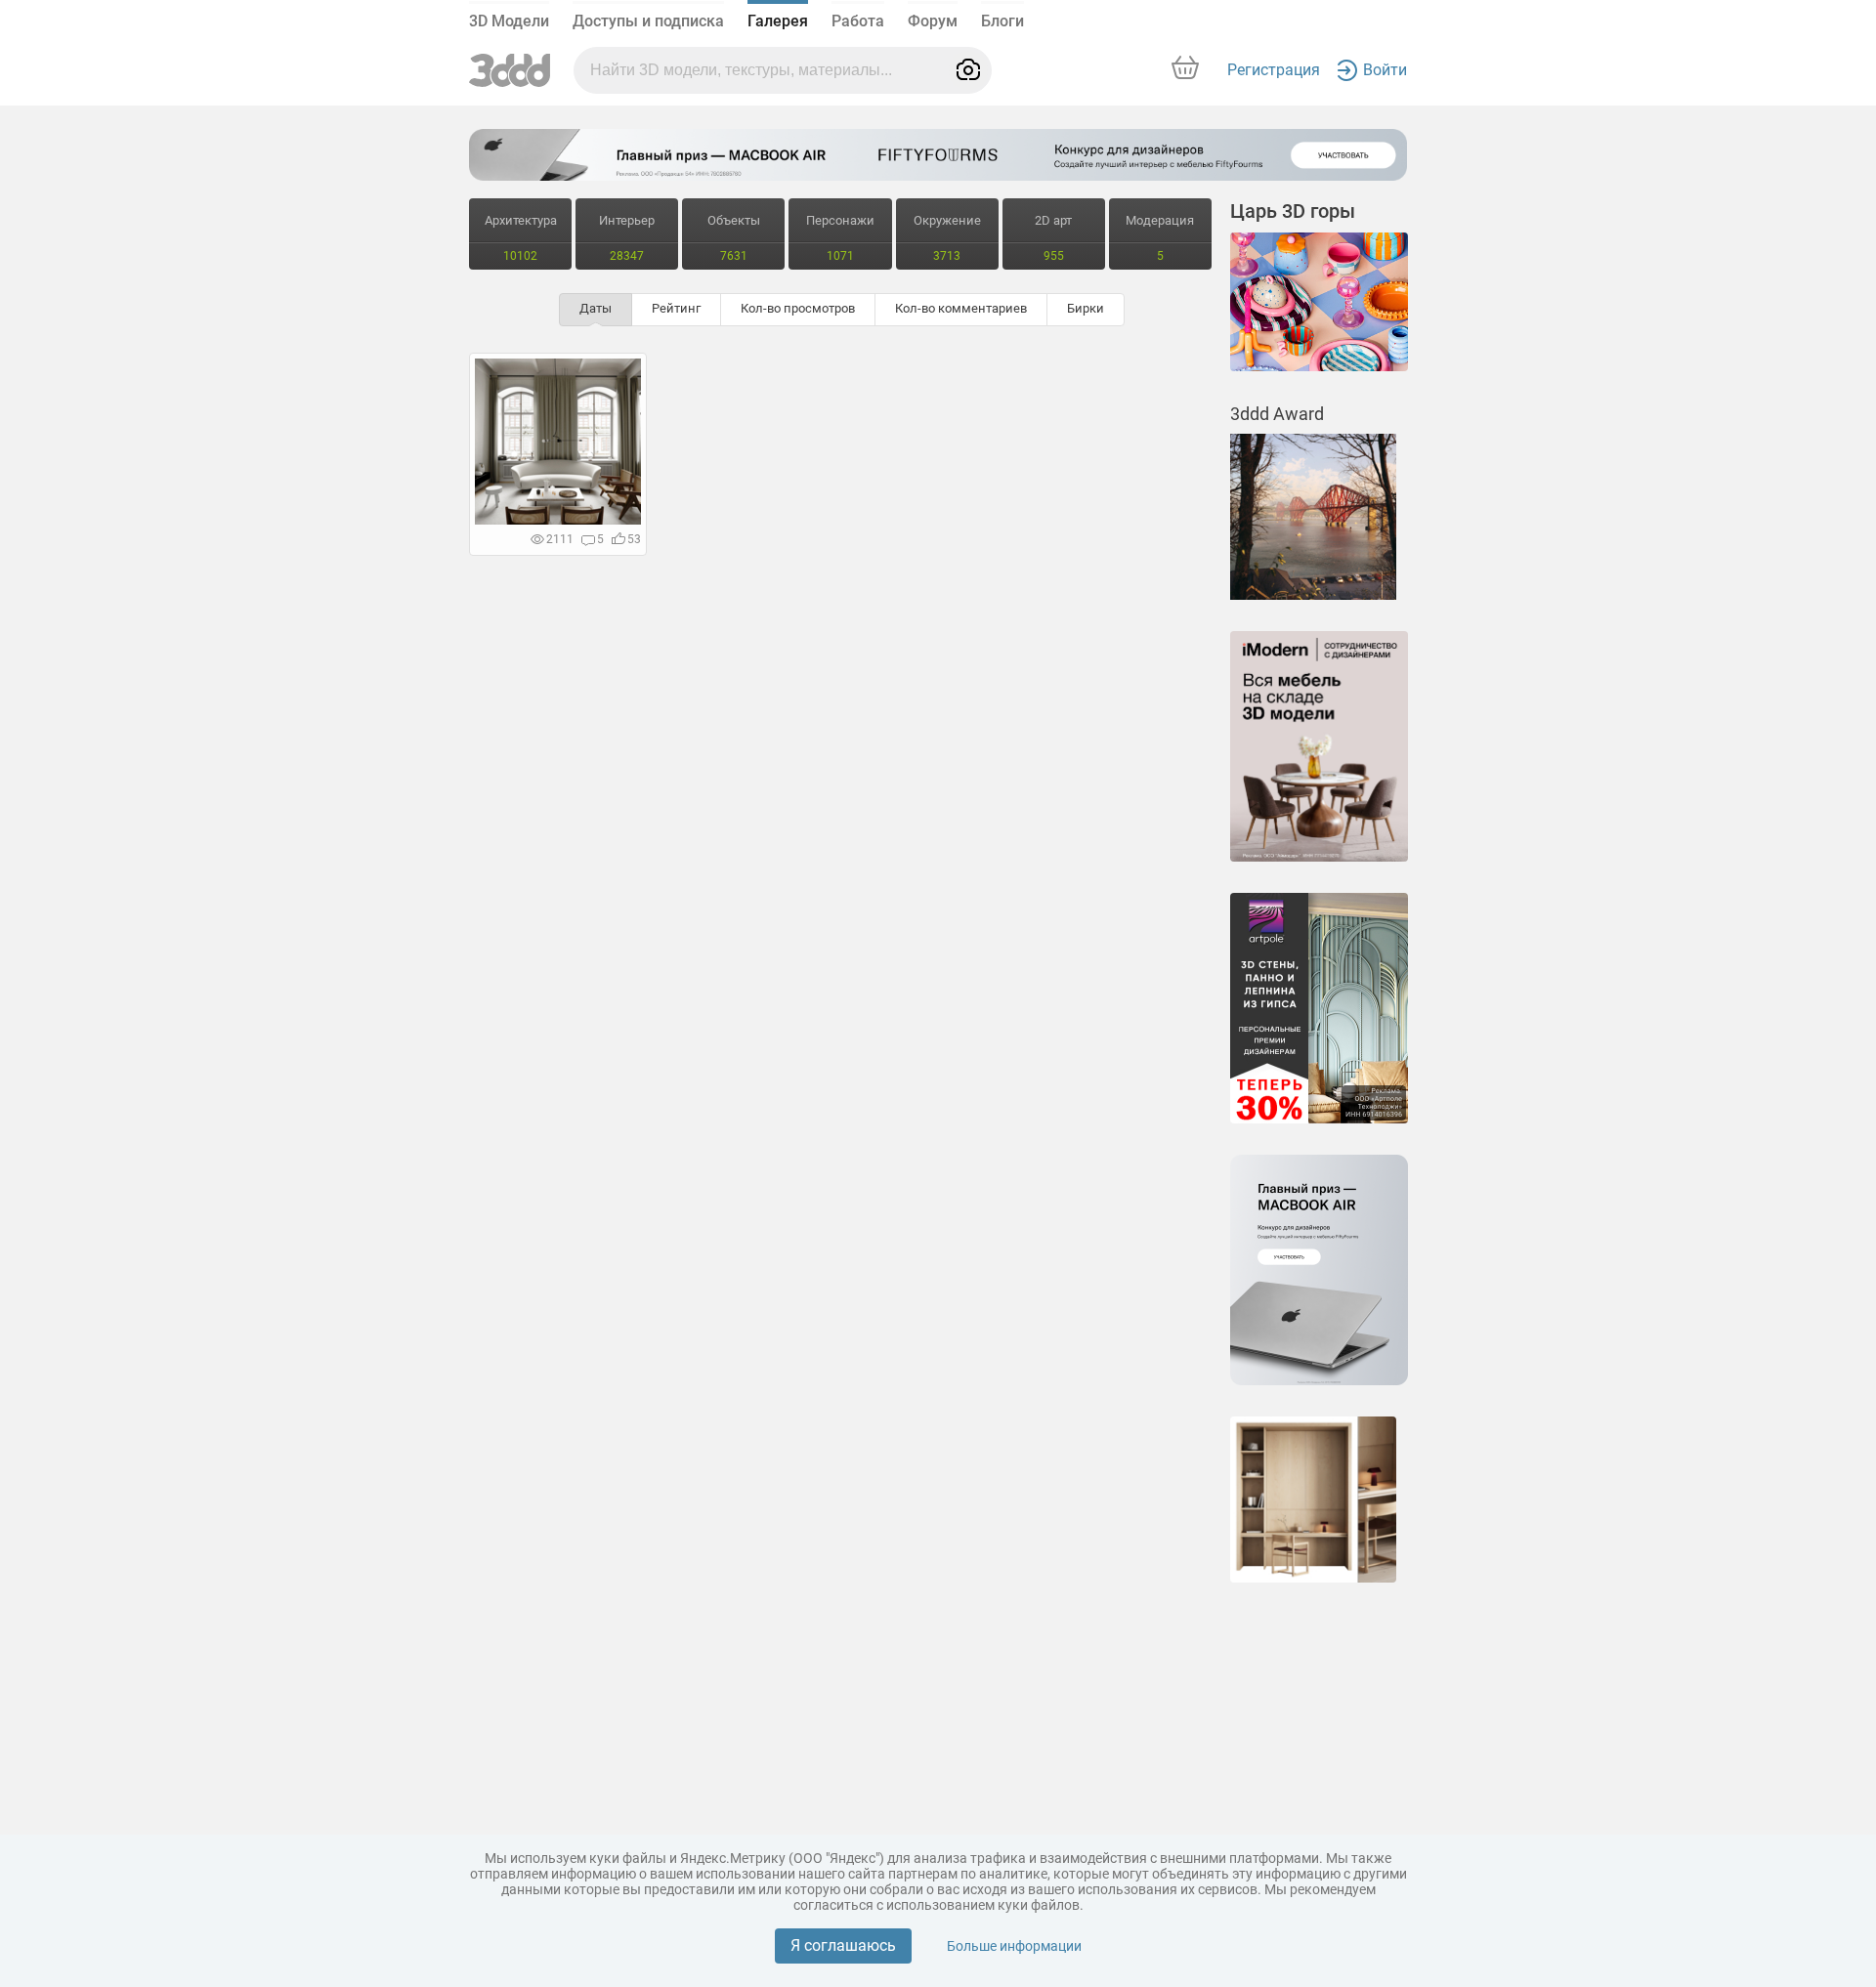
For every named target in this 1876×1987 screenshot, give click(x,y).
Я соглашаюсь (843, 1945)
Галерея (778, 21)
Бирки (1086, 308)
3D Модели (509, 21)
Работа (858, 21)
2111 (560, 539)
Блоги (1002, 21)
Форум (933, 21)
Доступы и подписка (648, 21)
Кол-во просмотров (798, 308)
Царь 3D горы (1293, 211)
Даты (596, 308)
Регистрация (1274, 70)
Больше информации (1014, 1946)
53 (634, 539)
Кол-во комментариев (961, 308)
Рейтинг (676, 308)
